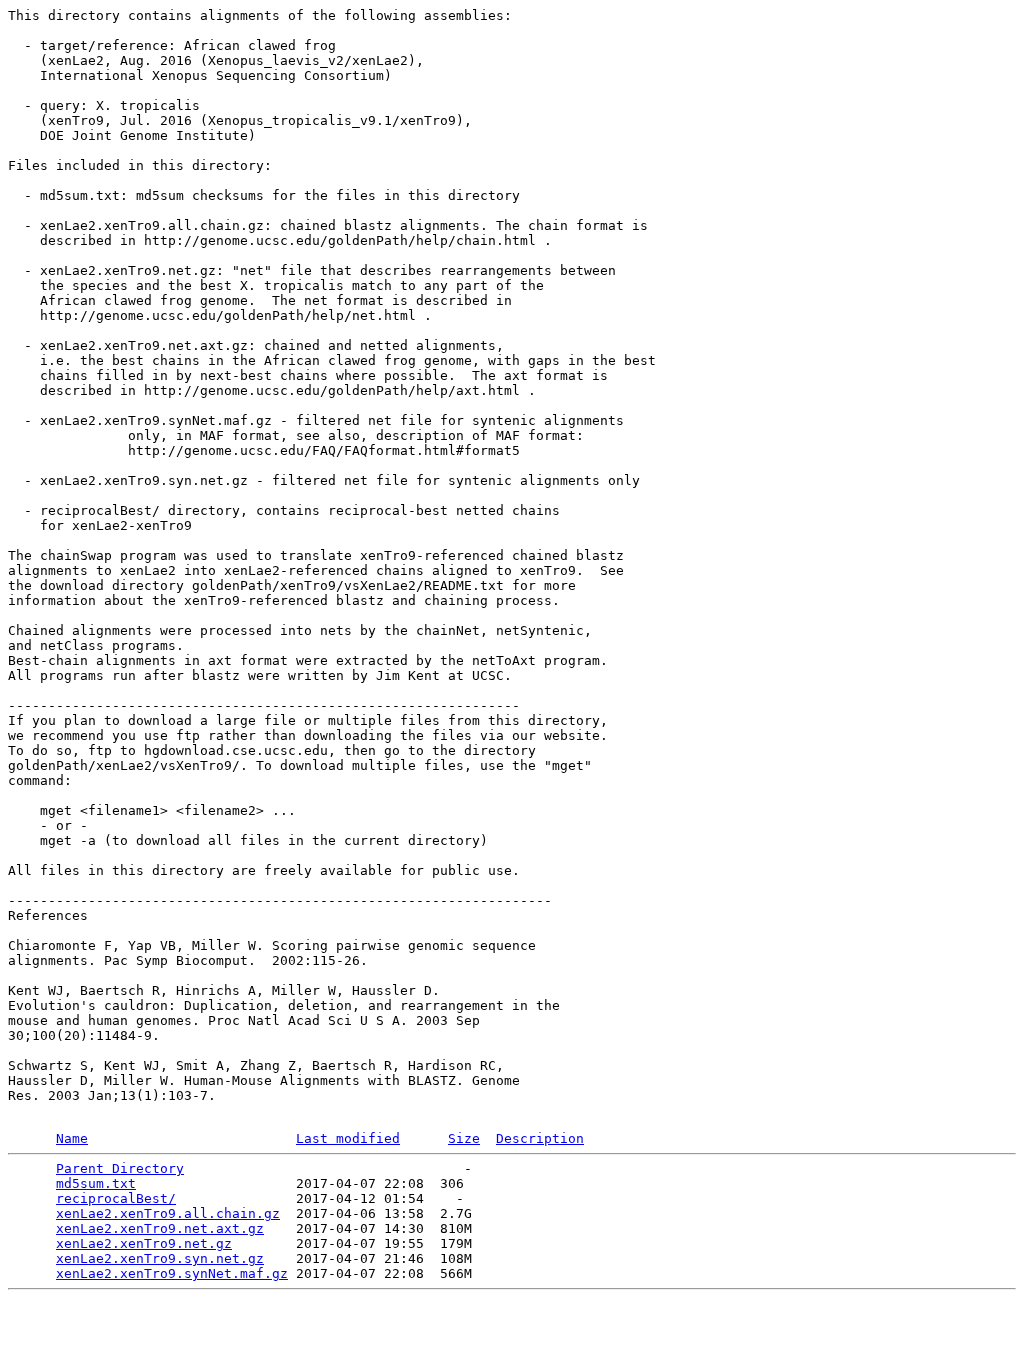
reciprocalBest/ (116, 1198)
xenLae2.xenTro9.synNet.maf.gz (172, 1273)
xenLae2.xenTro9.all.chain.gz (168, 1213)
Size (464, 1138)
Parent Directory (120, 1168)
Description (540, 1138)
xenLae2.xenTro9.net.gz (144, 1243)
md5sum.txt (96, 1183)
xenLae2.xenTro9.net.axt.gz (160, 1228)
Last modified (348, 1138)
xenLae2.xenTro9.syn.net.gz (160, 1258)
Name (72, 1138)
